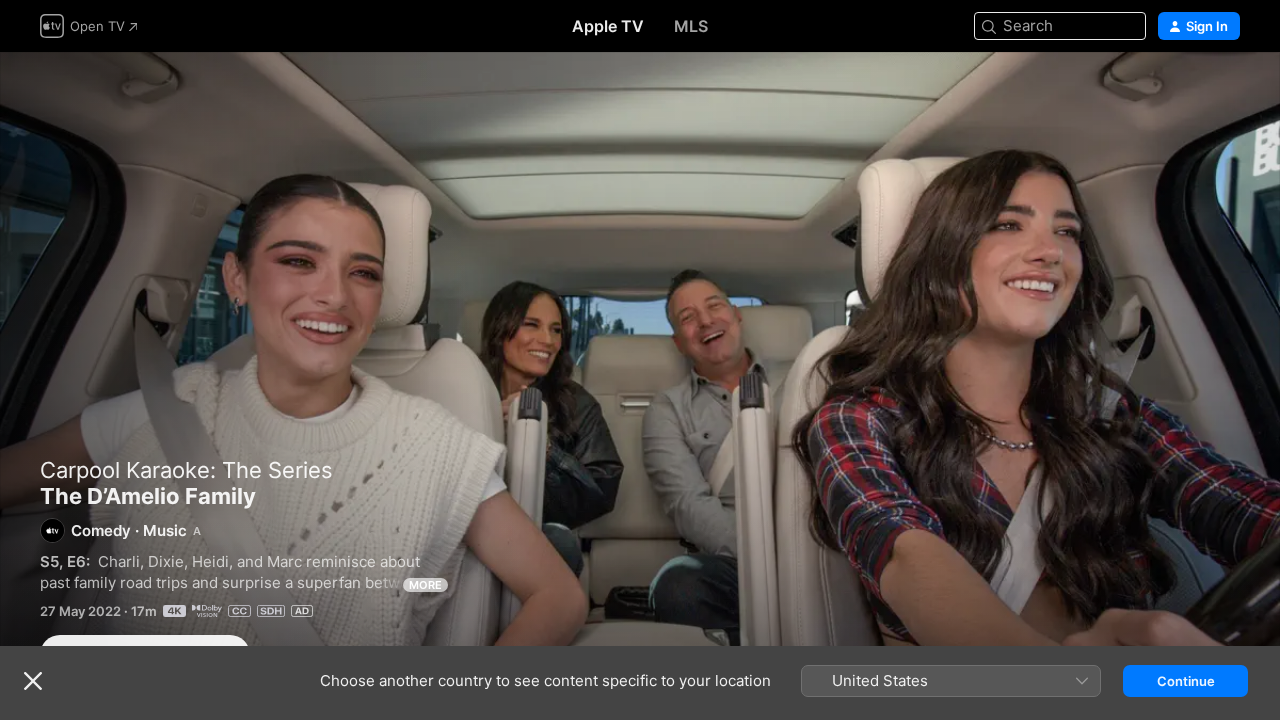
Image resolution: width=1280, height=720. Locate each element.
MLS (691, 26)
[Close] (33, 681)
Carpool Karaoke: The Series (186, 470)
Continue (1186, 681)
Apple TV (608, 26)
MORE (425, 585)
